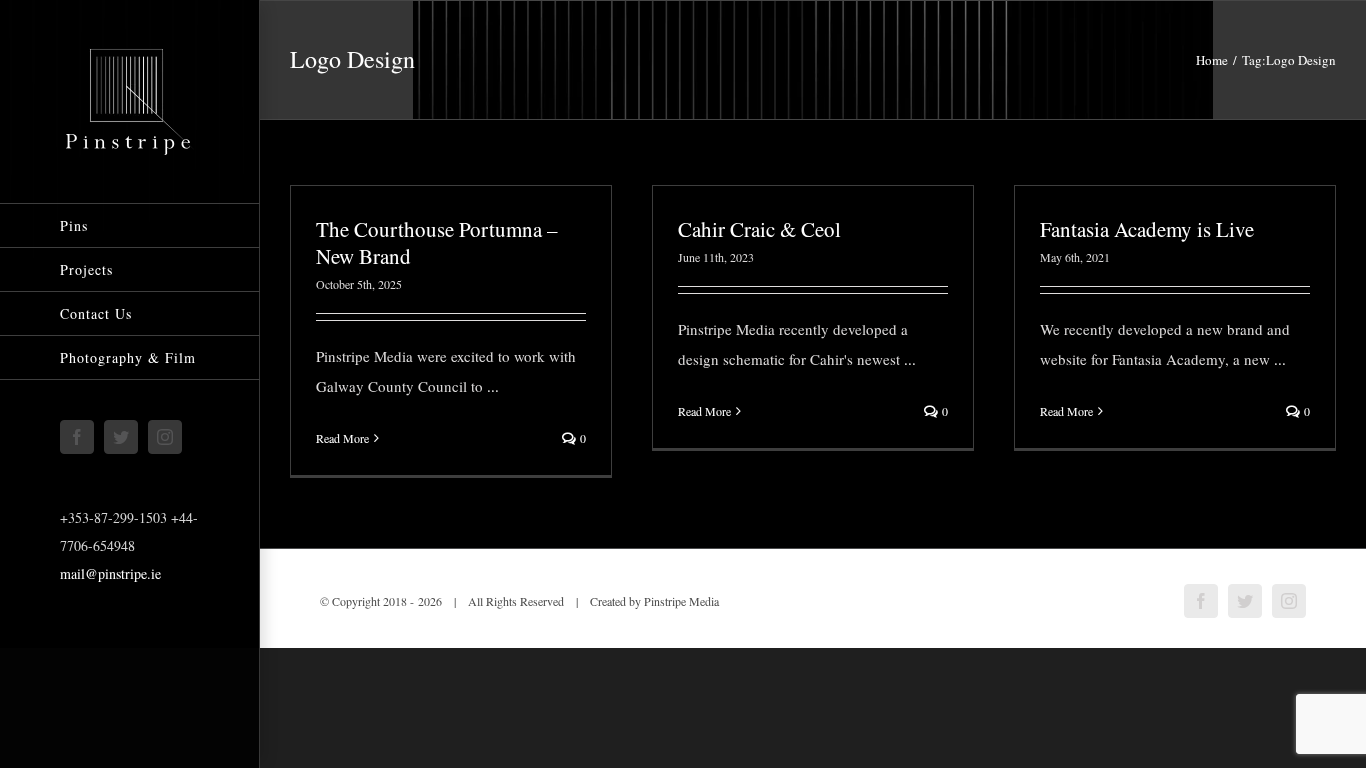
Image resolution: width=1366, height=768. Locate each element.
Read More (342, 438)
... (493, 386)
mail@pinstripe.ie (110, 573)
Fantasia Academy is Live (1147, 229)
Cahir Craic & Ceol (759, 229)
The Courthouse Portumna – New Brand (437, 242)
